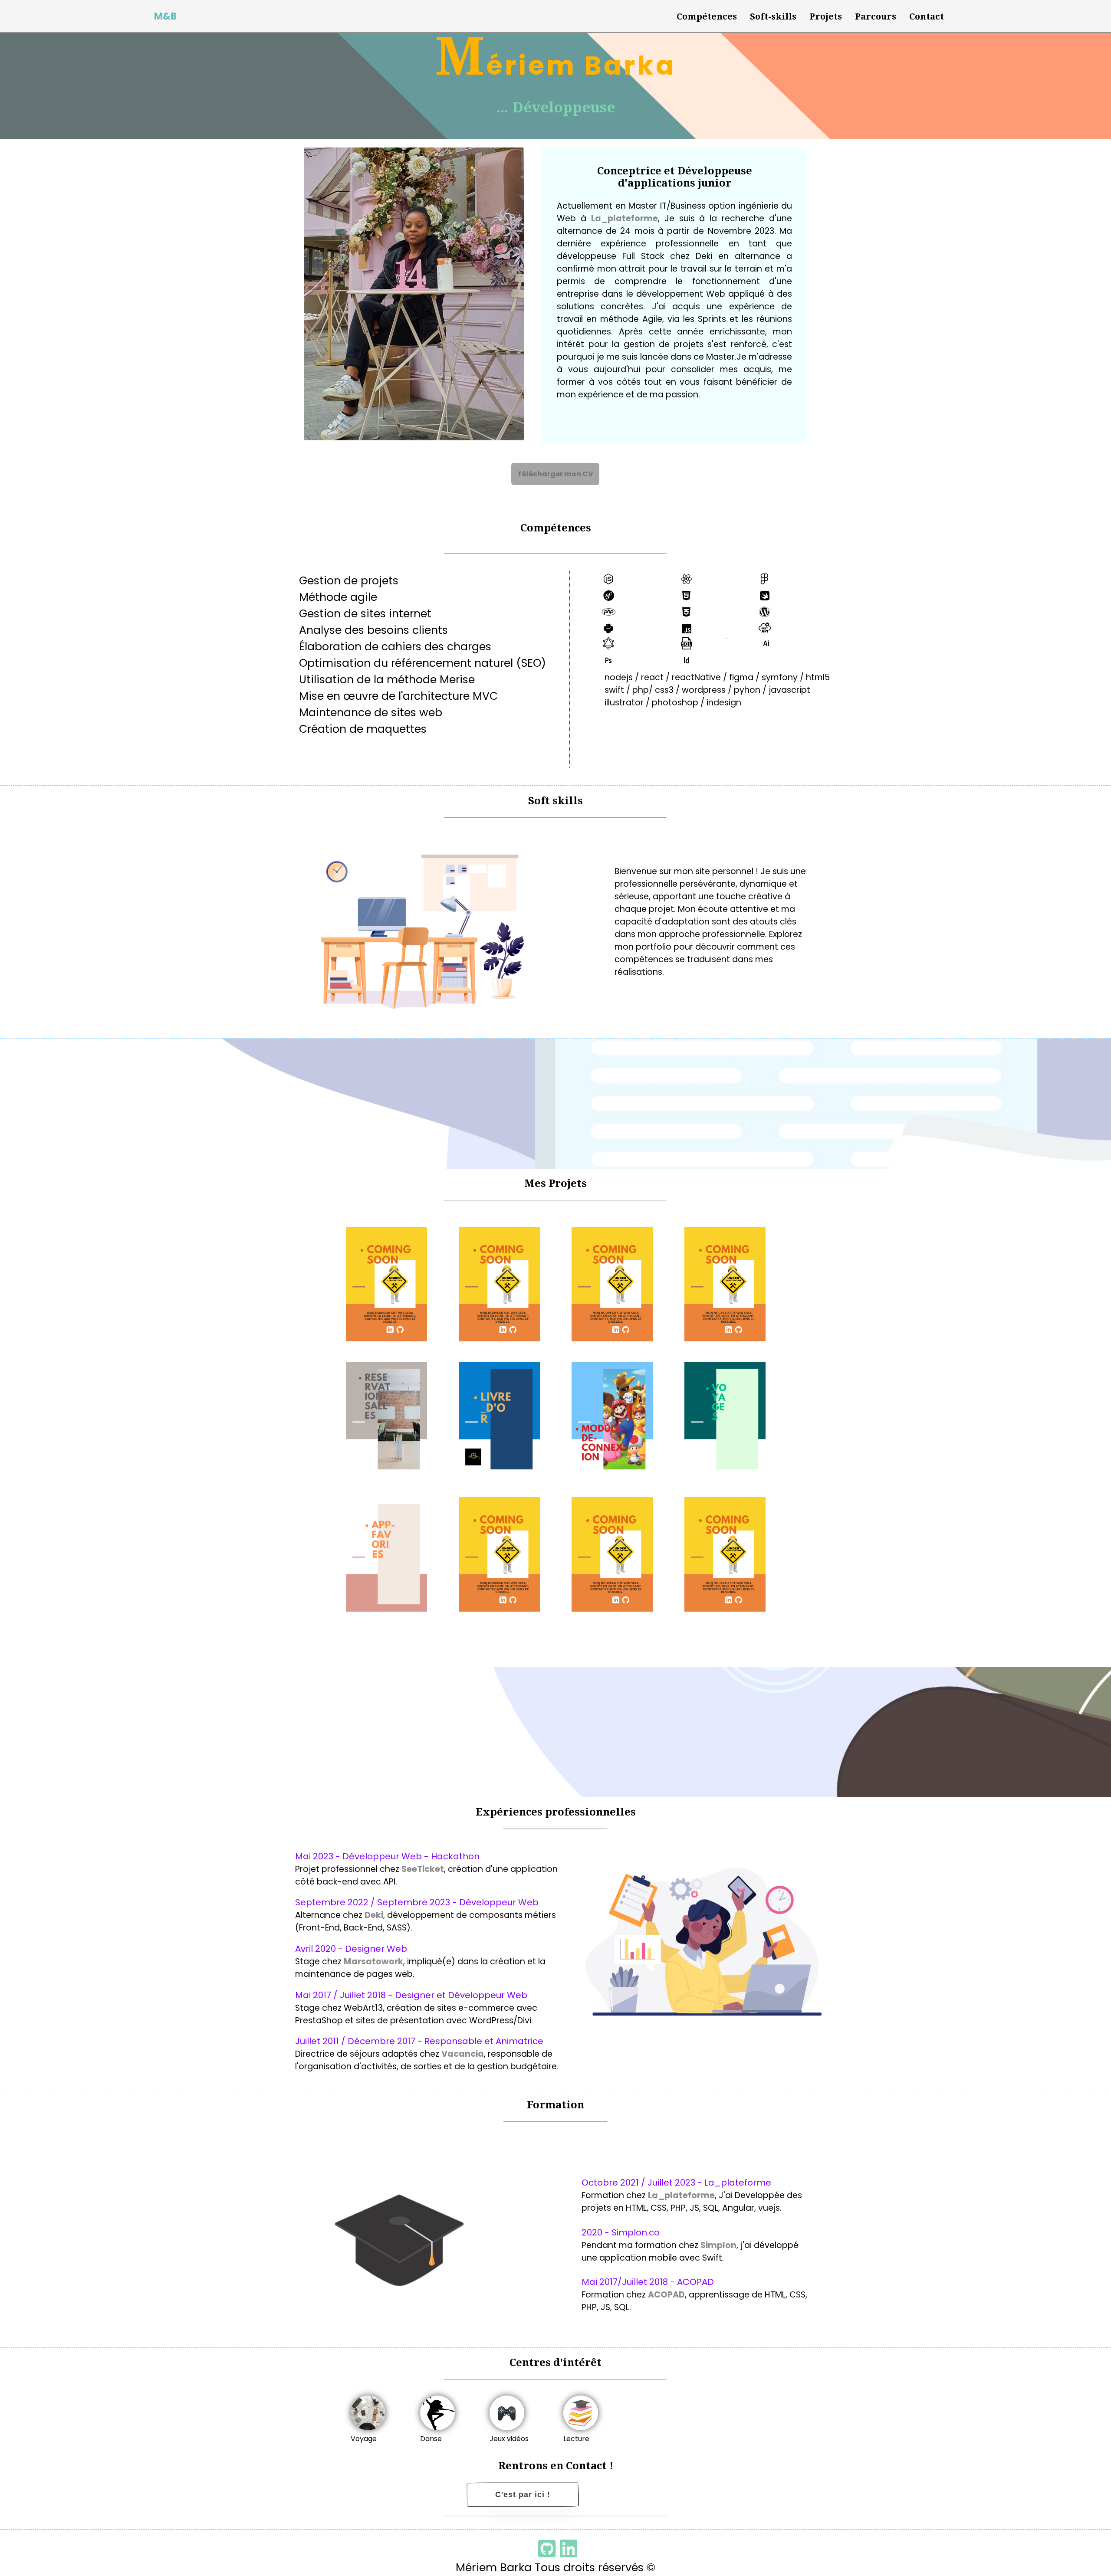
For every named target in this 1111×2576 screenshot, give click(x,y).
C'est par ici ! (523, 2494)
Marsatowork (373, 1961)
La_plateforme (625, 218)
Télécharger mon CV (555, 474)
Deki (374, 1915)
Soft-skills (773, 16)
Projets (826, 16)
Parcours (876, 16)
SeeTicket (423, 1869)
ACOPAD (666, 2295)
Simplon (718, 2245)
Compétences (707, 16)
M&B (165, 16)
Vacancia (463, 2054)
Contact (927, 16)
